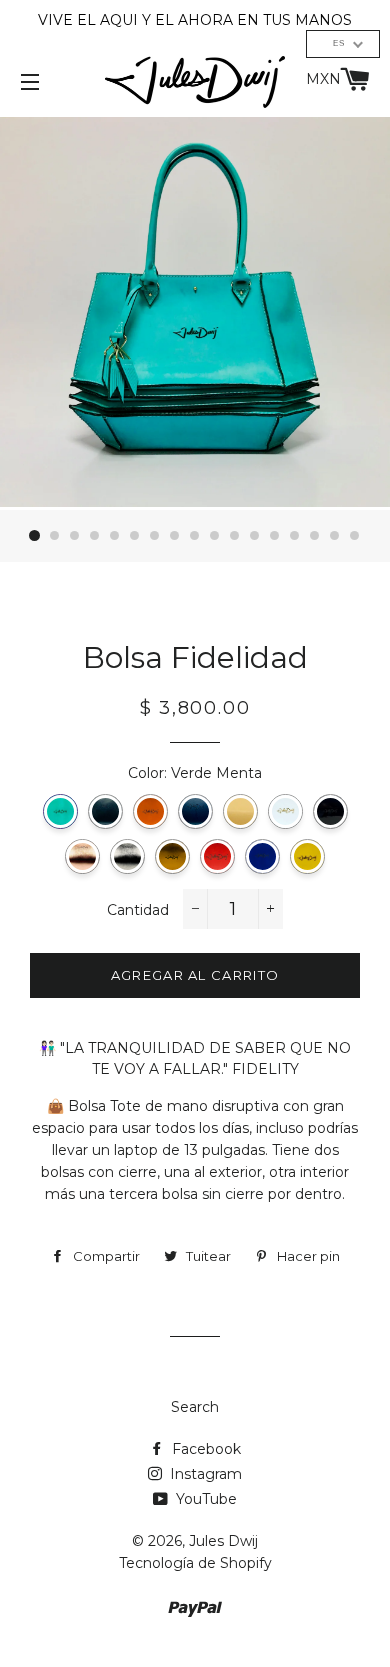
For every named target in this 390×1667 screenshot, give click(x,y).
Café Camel (150, 811)
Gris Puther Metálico (127, 856)
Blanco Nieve (285, 811)
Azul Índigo (195, 811)
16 (335, 536)
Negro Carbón (105, 811)
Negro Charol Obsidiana (330, 811)
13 (275, 536)
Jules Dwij (223, 1541)
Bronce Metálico (172, 856)
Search (195, 1407)
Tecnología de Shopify (195, 1563)
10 (215, 536)
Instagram (204, 1474)
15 (315, 536)
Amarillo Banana (307, 856)
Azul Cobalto (262, 856)
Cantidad (138, 910)
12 (255, 536)
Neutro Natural (240, 811)
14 (295, 536)
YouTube (204, 1499)
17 (355, 536)
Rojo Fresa (217, 856)
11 (235, 536)
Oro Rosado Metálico (82, 856)
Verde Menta (60, 811)
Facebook (204, 1449)
